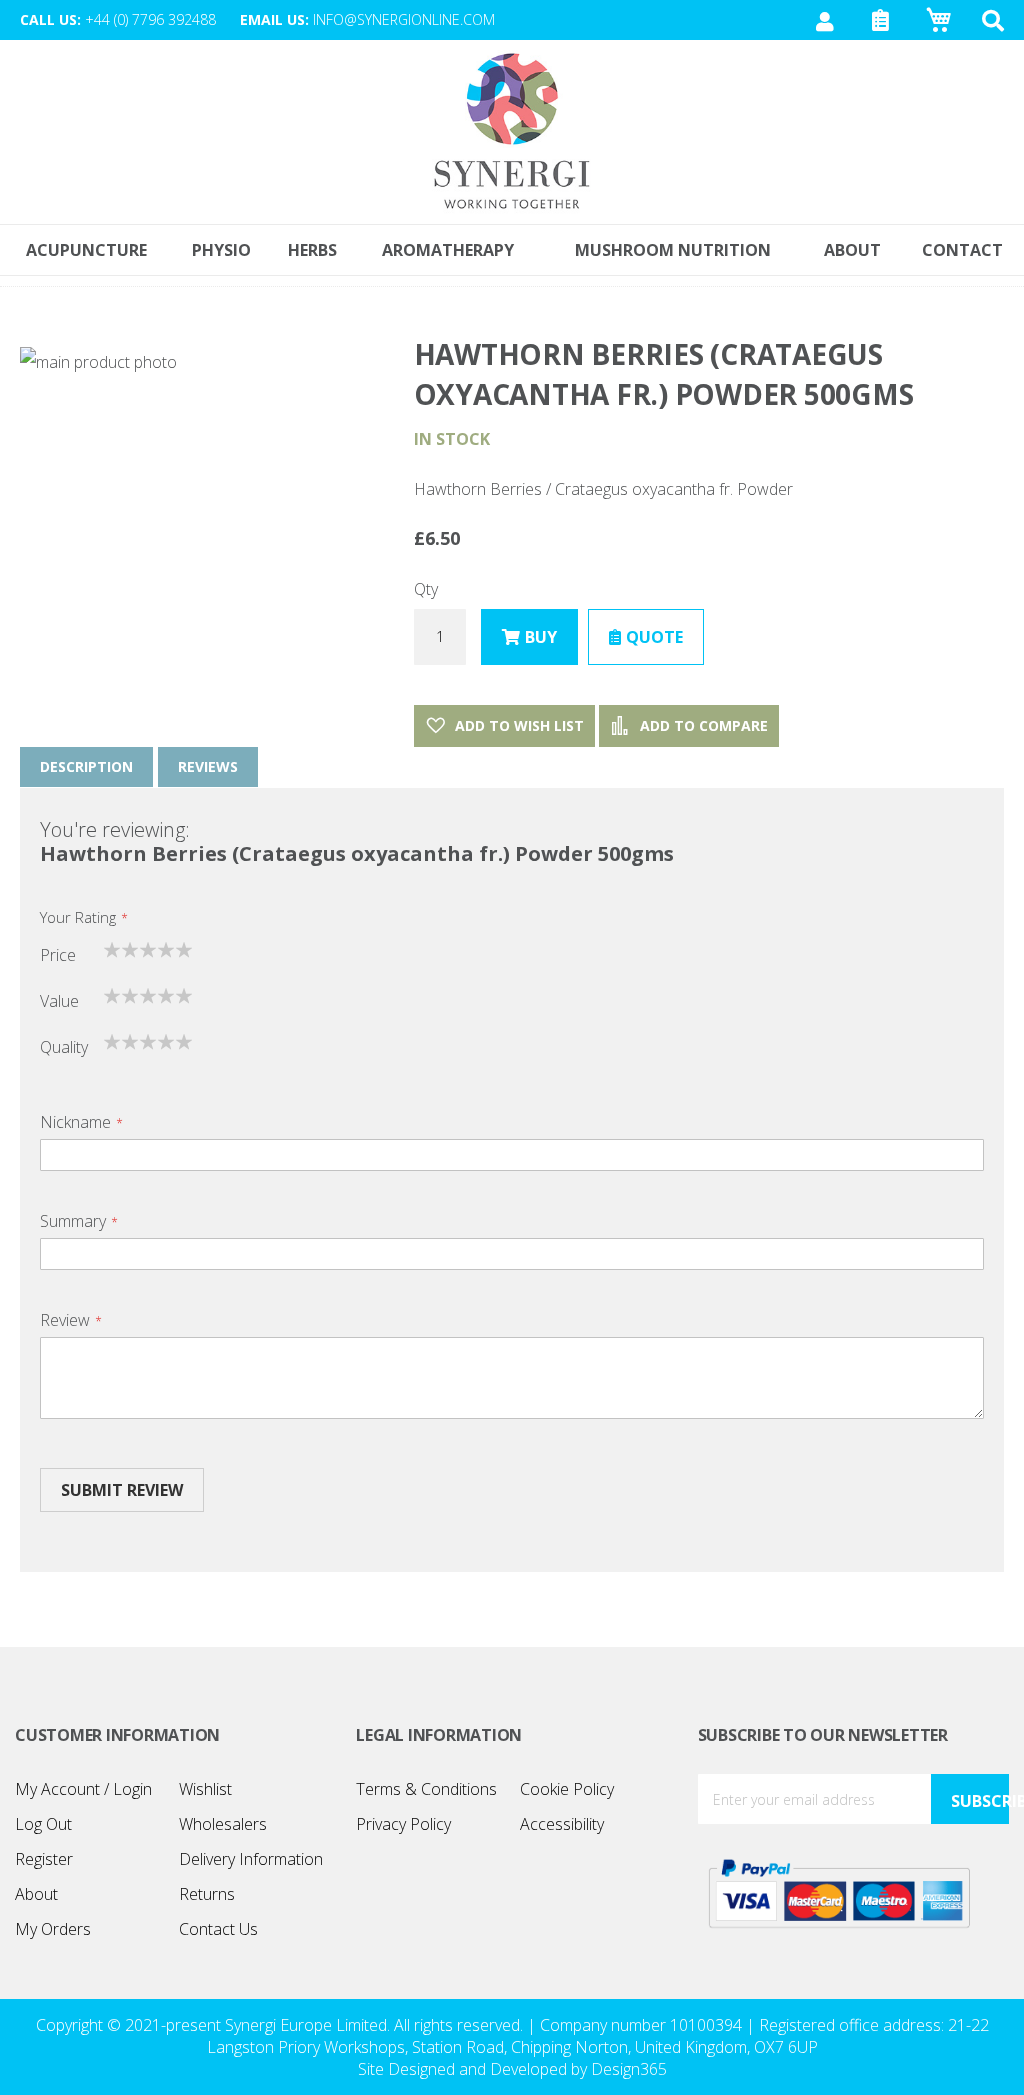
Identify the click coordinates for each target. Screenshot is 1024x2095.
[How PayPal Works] (839, 1892)
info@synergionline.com (404, 19)
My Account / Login (83, 1789)
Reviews (208, 766)
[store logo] (512, 132)
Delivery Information (251, 1859)
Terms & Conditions (426, 1789)
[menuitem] (962, 250)
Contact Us (218, 1929)
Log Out (43, 1824)
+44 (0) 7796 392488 (150, 19)
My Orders (53, 1929)
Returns (207, 1894)
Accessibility (562, 1824)
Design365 (629, 2069)
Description (86, 766)
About (36, 1894)
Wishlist (205, 1789)
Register (44, 1859)
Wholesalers (223, 1824)
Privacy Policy (403, 1824)
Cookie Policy (567, 1789)
